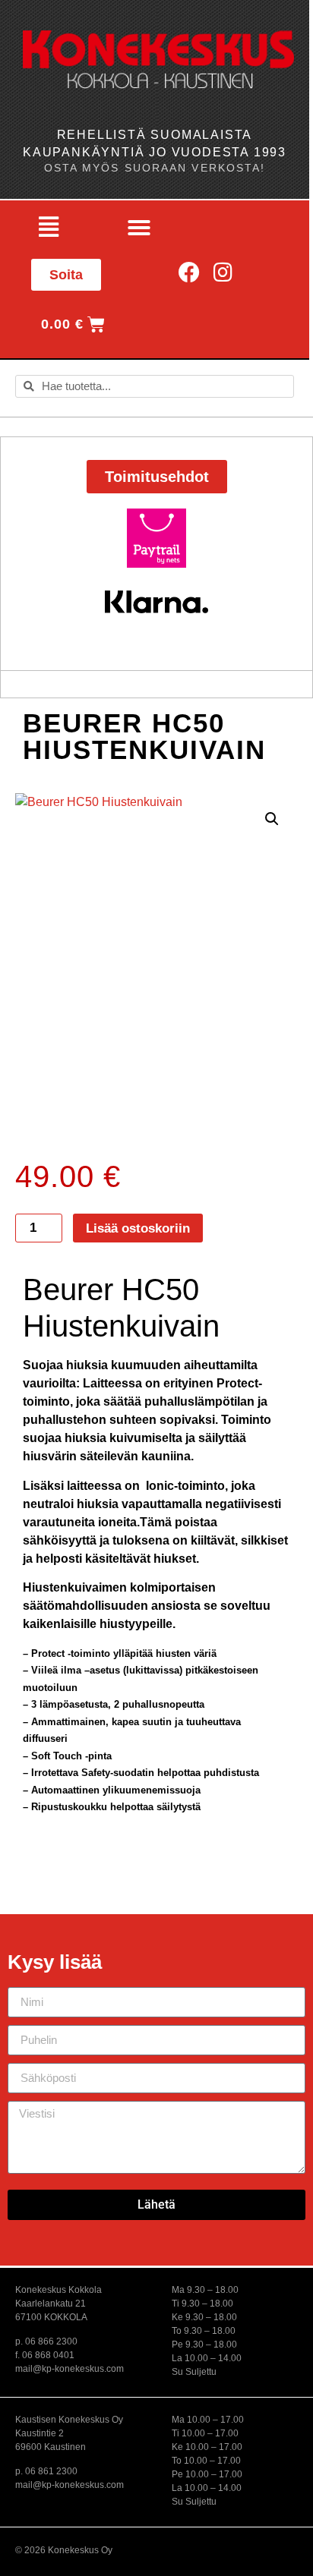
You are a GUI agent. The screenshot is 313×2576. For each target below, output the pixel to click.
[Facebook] (190, 272)
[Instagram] (223, 272)
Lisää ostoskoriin (138, 1228)
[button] (49, 228)
